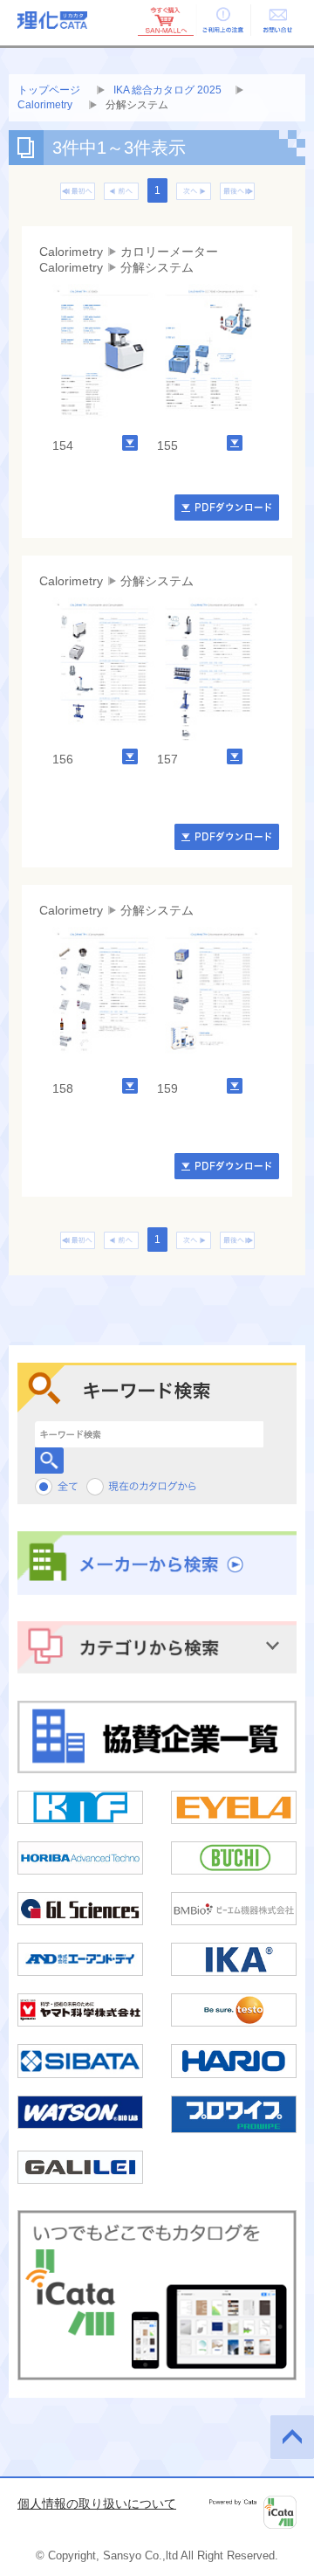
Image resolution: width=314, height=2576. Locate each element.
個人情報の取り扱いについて (97, 2503)
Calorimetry (46, 105)
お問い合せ (277, 20)
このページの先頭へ (292, 2437)
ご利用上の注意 (222, 20)
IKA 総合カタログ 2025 (167, 90)
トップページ (49, 90)
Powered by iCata (253, 2512)
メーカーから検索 (157, 1564)
